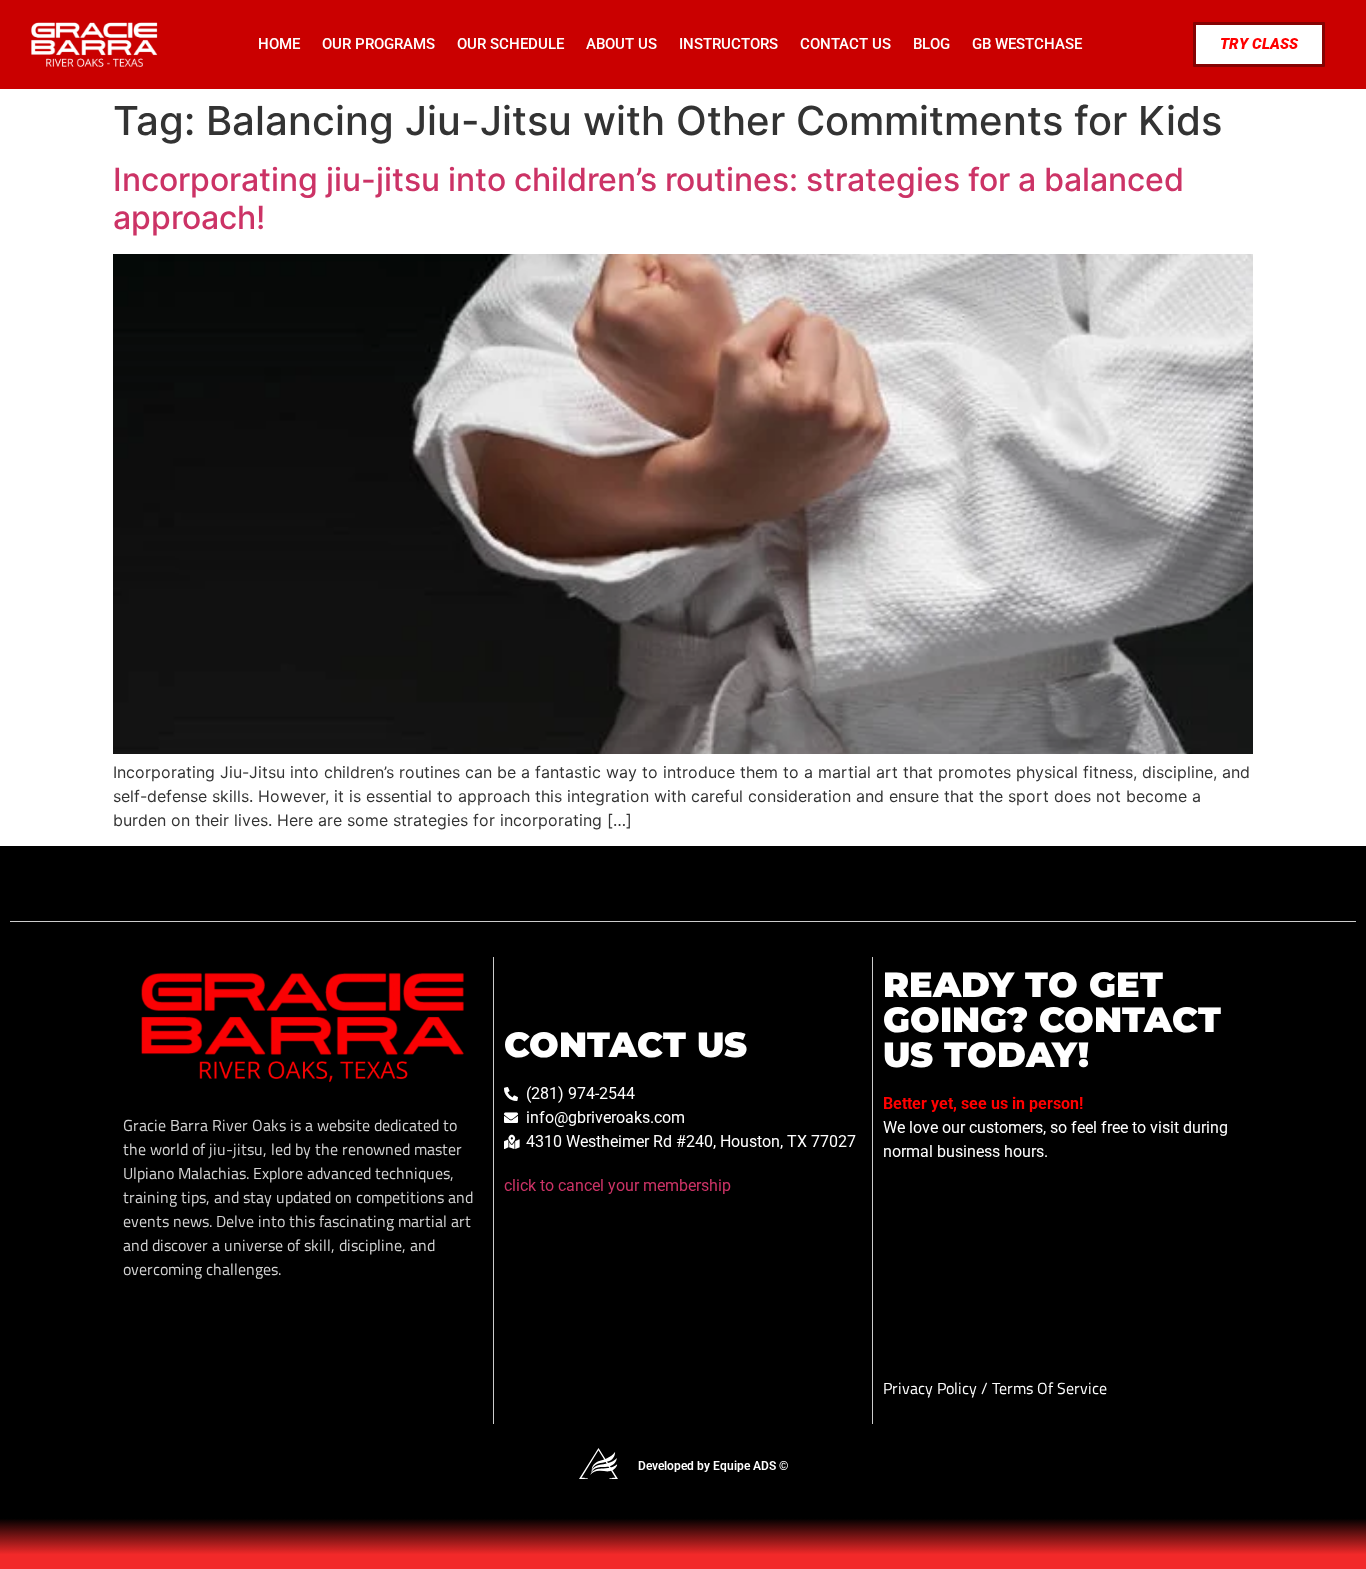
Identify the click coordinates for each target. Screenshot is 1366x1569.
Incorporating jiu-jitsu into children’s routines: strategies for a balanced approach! (648, 198)
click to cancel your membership (617, 1185)
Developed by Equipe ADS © (713, 1466)
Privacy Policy (932, 1388)
